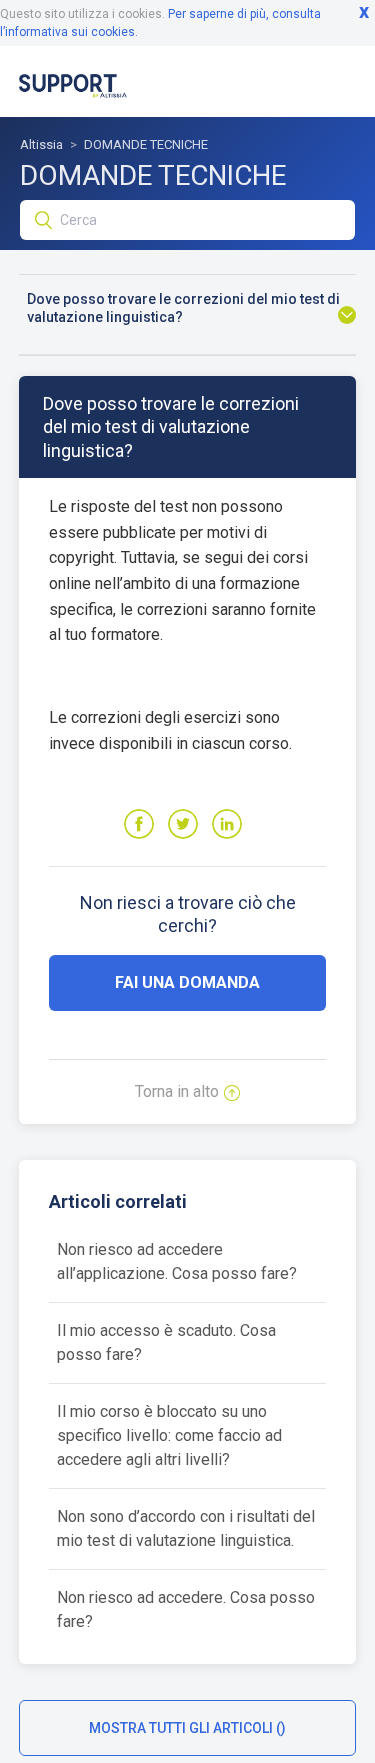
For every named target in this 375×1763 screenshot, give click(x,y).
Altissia (41, 144)
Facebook (139, 824)
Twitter (183, 824)
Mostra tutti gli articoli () (187, 1728)
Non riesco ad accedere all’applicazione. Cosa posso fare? (177, 1261)
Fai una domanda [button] (187, 982)
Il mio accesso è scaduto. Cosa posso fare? (166, 1342)
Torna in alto (177, 1091)
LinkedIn (227, 824)
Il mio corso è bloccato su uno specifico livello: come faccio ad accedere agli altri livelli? (169, 1435)
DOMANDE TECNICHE (146, 144)
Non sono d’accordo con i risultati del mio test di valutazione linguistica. (186, 1528)
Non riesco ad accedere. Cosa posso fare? (186, 1609)
